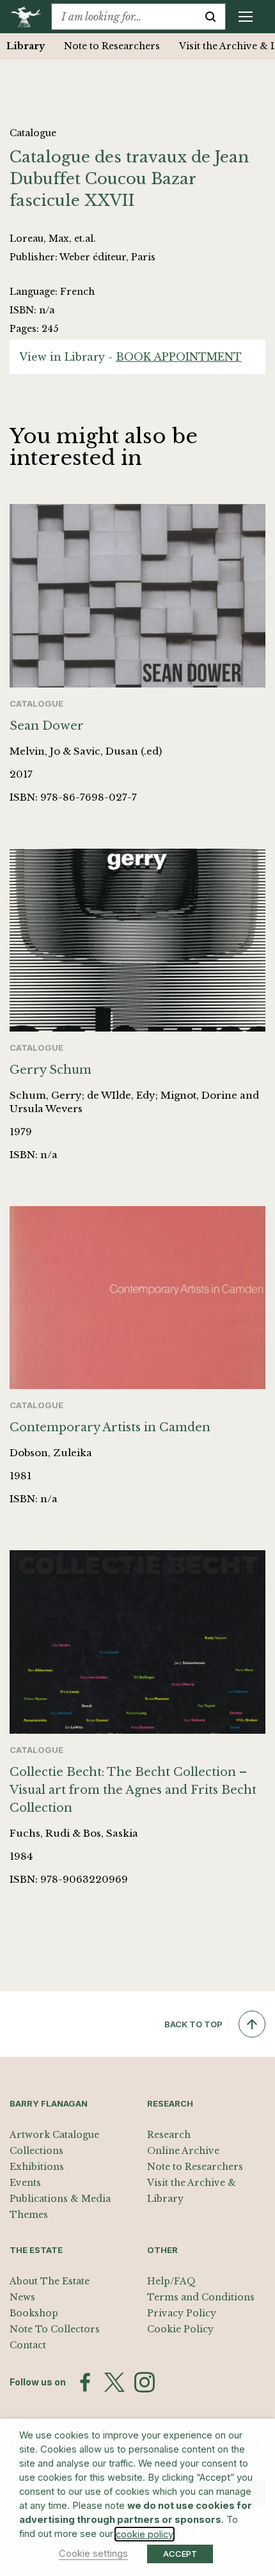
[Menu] (246, 17)
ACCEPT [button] (180, 2554)
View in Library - (130, 357)
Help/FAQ (171, 2281)
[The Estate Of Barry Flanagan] (30, 17)
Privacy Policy (182, 2313)
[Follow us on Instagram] (145, 2382)
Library (26, 46)
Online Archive (183, 2151)
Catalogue (33, 133)
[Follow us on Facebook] (85, 2382)
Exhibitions (37, 2167)
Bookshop (34, 2313)
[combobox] (124, 17)
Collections (36, 2151)
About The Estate (50, 2281)
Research (169, 2135)
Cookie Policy (180, 2329)
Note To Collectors (55, 2329)
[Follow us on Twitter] (114, 2382)
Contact (28, 2345)
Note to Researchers (112, 46)
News (22, 2297)
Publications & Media (60, 2199)
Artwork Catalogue (54, 2135)
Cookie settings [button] (93, 2554)
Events (25, 2183)
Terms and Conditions (201, 2297)
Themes (29, 2215)
